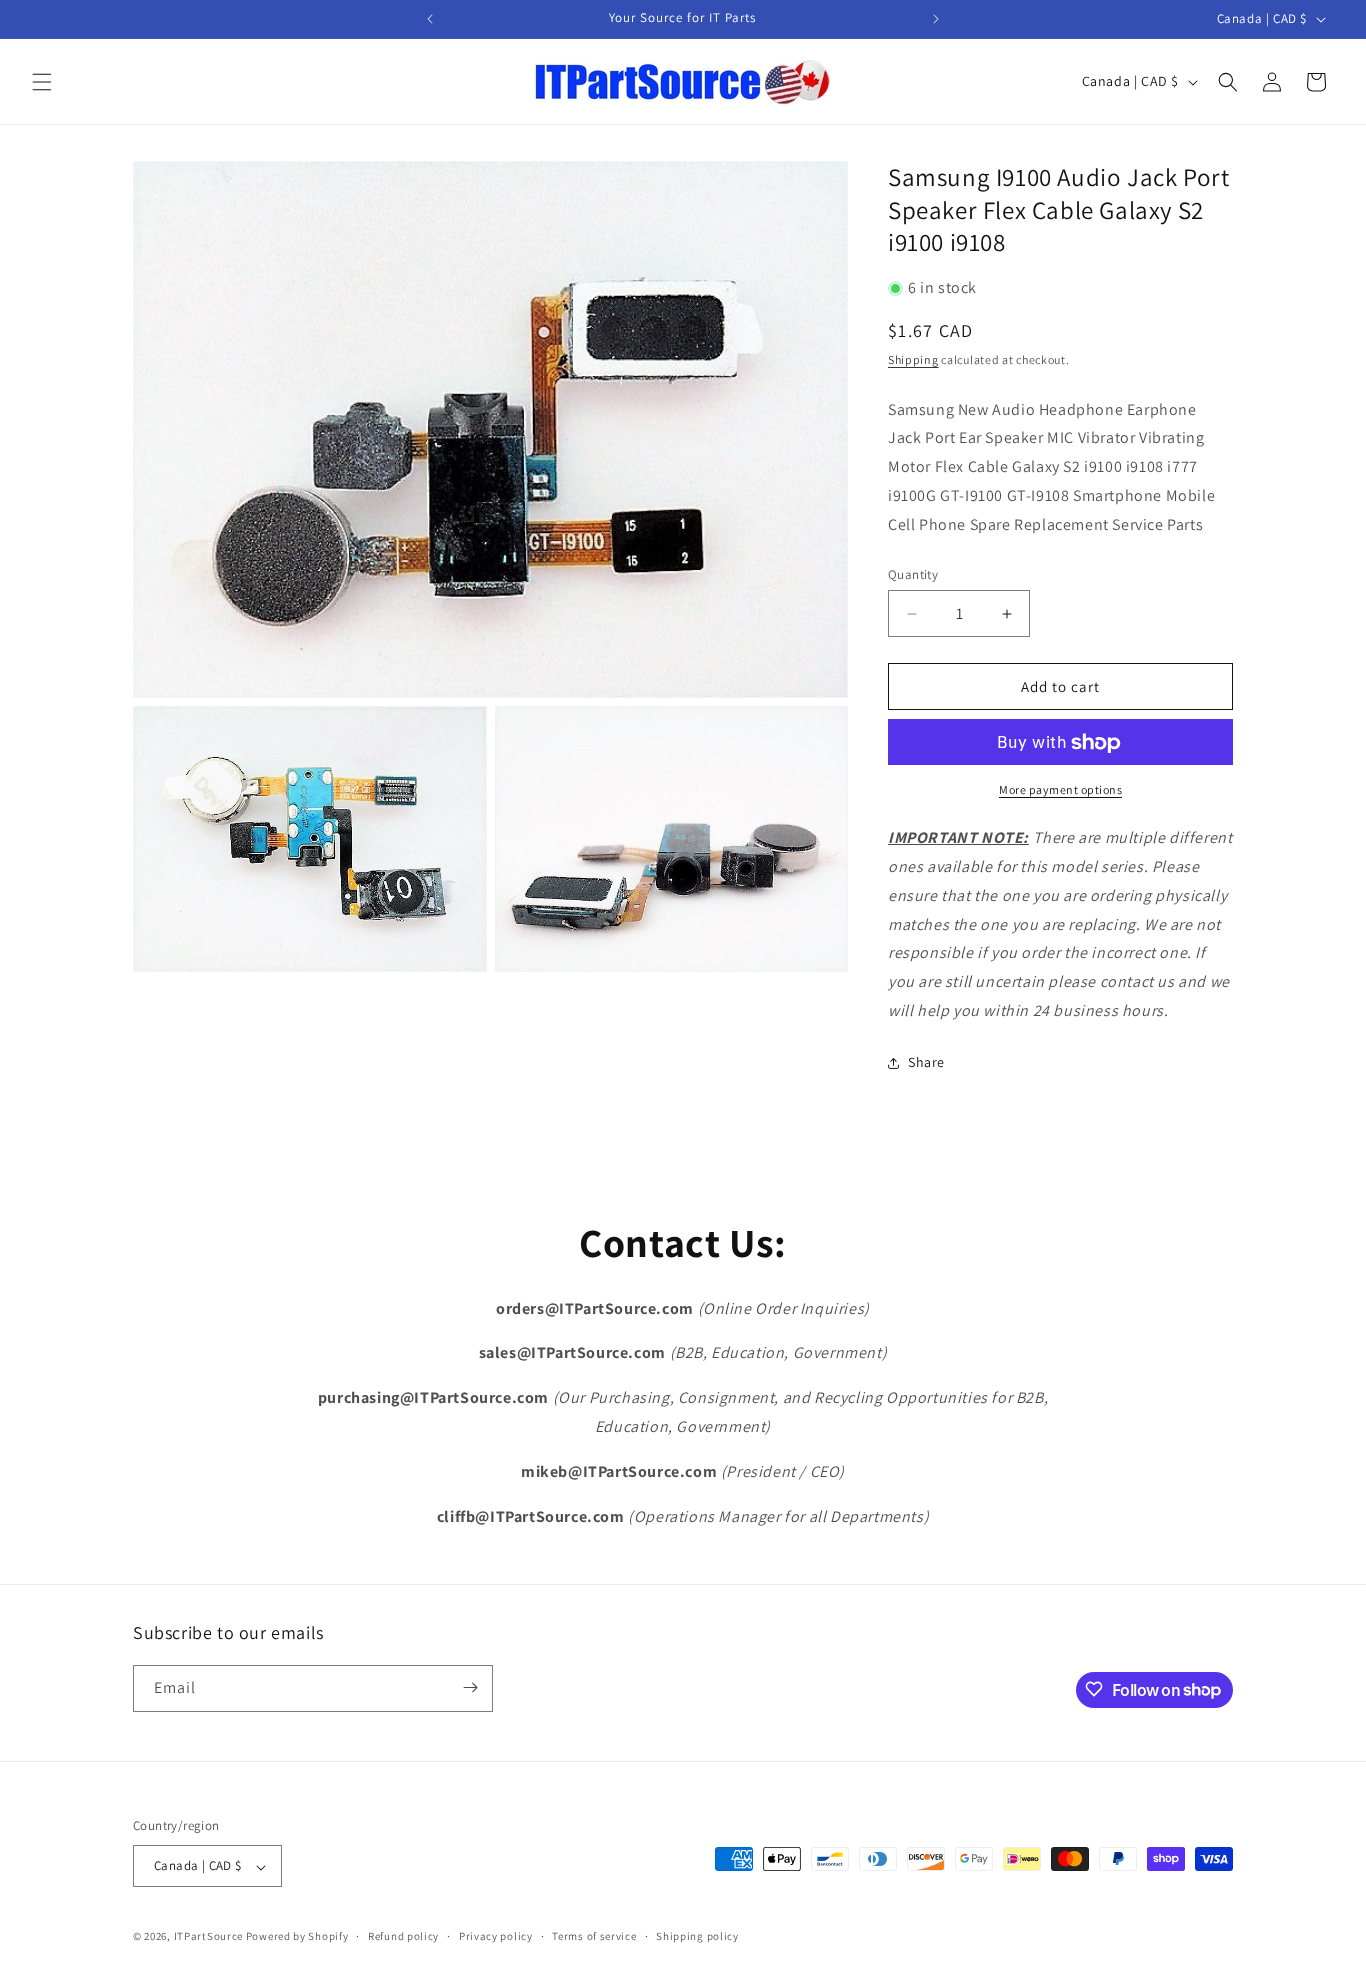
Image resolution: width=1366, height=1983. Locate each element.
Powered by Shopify (297, 1937)
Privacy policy (496, 1936)
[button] (42, 82)
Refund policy (403, 1936)
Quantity (913, 574)
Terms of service (594, 1936)
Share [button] (926, 1063)
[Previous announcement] (430, 19)
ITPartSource (208, 1937)
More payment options (1060, 790)
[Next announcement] (936, 19)
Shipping (913, 360)
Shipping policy (697, 1936)
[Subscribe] (470, 1687)
